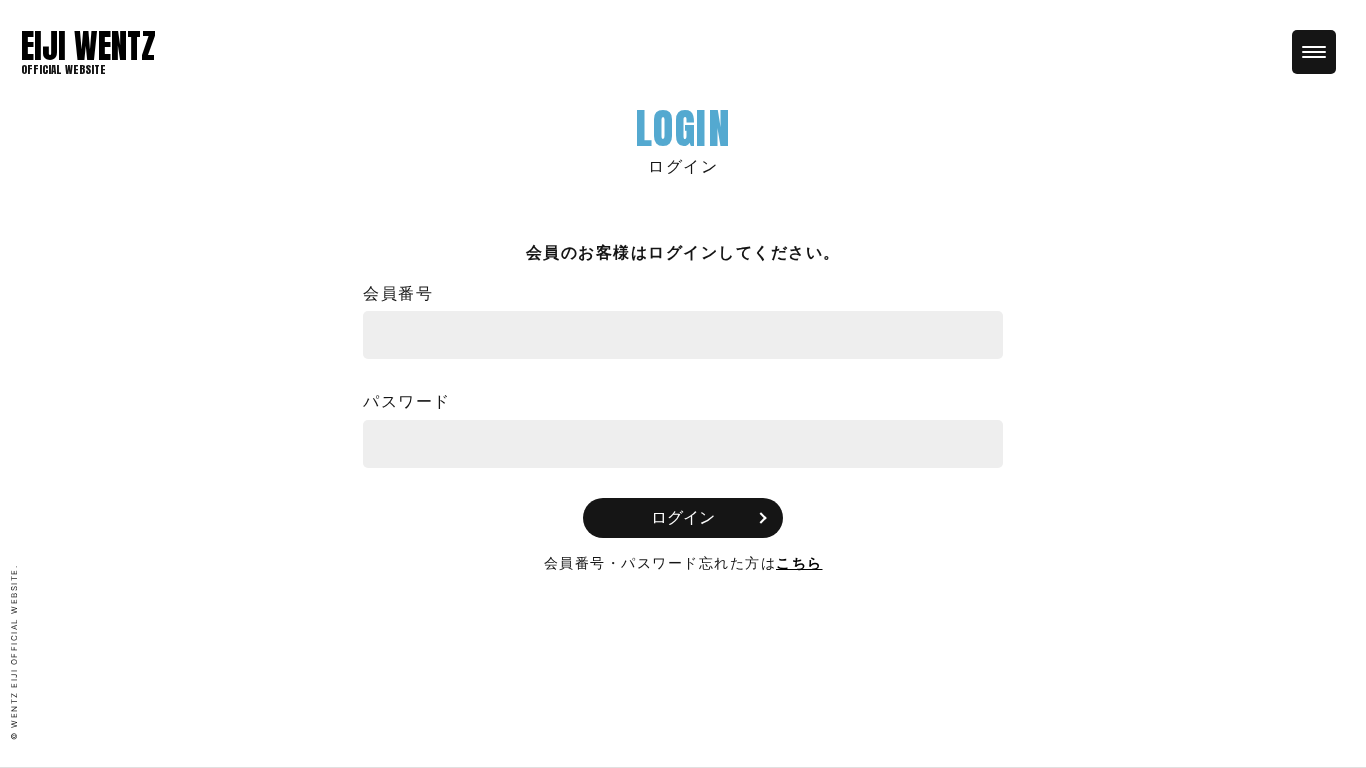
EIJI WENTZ (88, 46)
